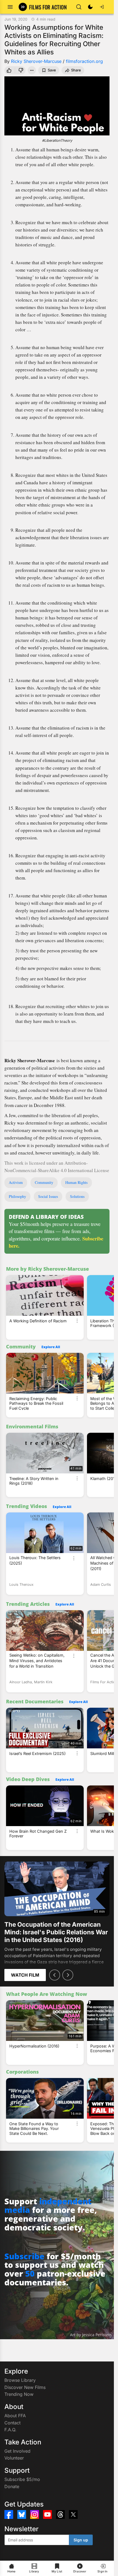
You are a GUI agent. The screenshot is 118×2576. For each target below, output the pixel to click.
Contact (12, 2423)
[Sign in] (102, 7)
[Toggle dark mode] (90, 7)
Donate (12, 2486)
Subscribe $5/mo (22, 2479)
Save (52, 70)
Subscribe (24, 2256)
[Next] (68, 1975)
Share (76, 70)
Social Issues (48, 1196)
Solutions (77, 1196)
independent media (48, 2206)
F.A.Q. (10, 2430)
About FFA (15, 2416)
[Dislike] (21, 70)
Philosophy (17, 1196)
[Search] (79, 7)
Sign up (81, 2540)
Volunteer (14, 2458)
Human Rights (76, 1182)
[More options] (77, 1321)
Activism (16, 1182)
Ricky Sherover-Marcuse (36, 61)
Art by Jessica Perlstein (91, 2335)
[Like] (9, 70)
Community (44, 1182)
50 (30, 2273)
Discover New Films (25, 2387)
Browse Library (20, 2380)
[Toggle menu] (10, 7)
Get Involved (17, 2451)
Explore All (51, 1347)
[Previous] (55, 1975)
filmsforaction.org (84, 61)
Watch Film (25, 1975)
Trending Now (19, 2394)
